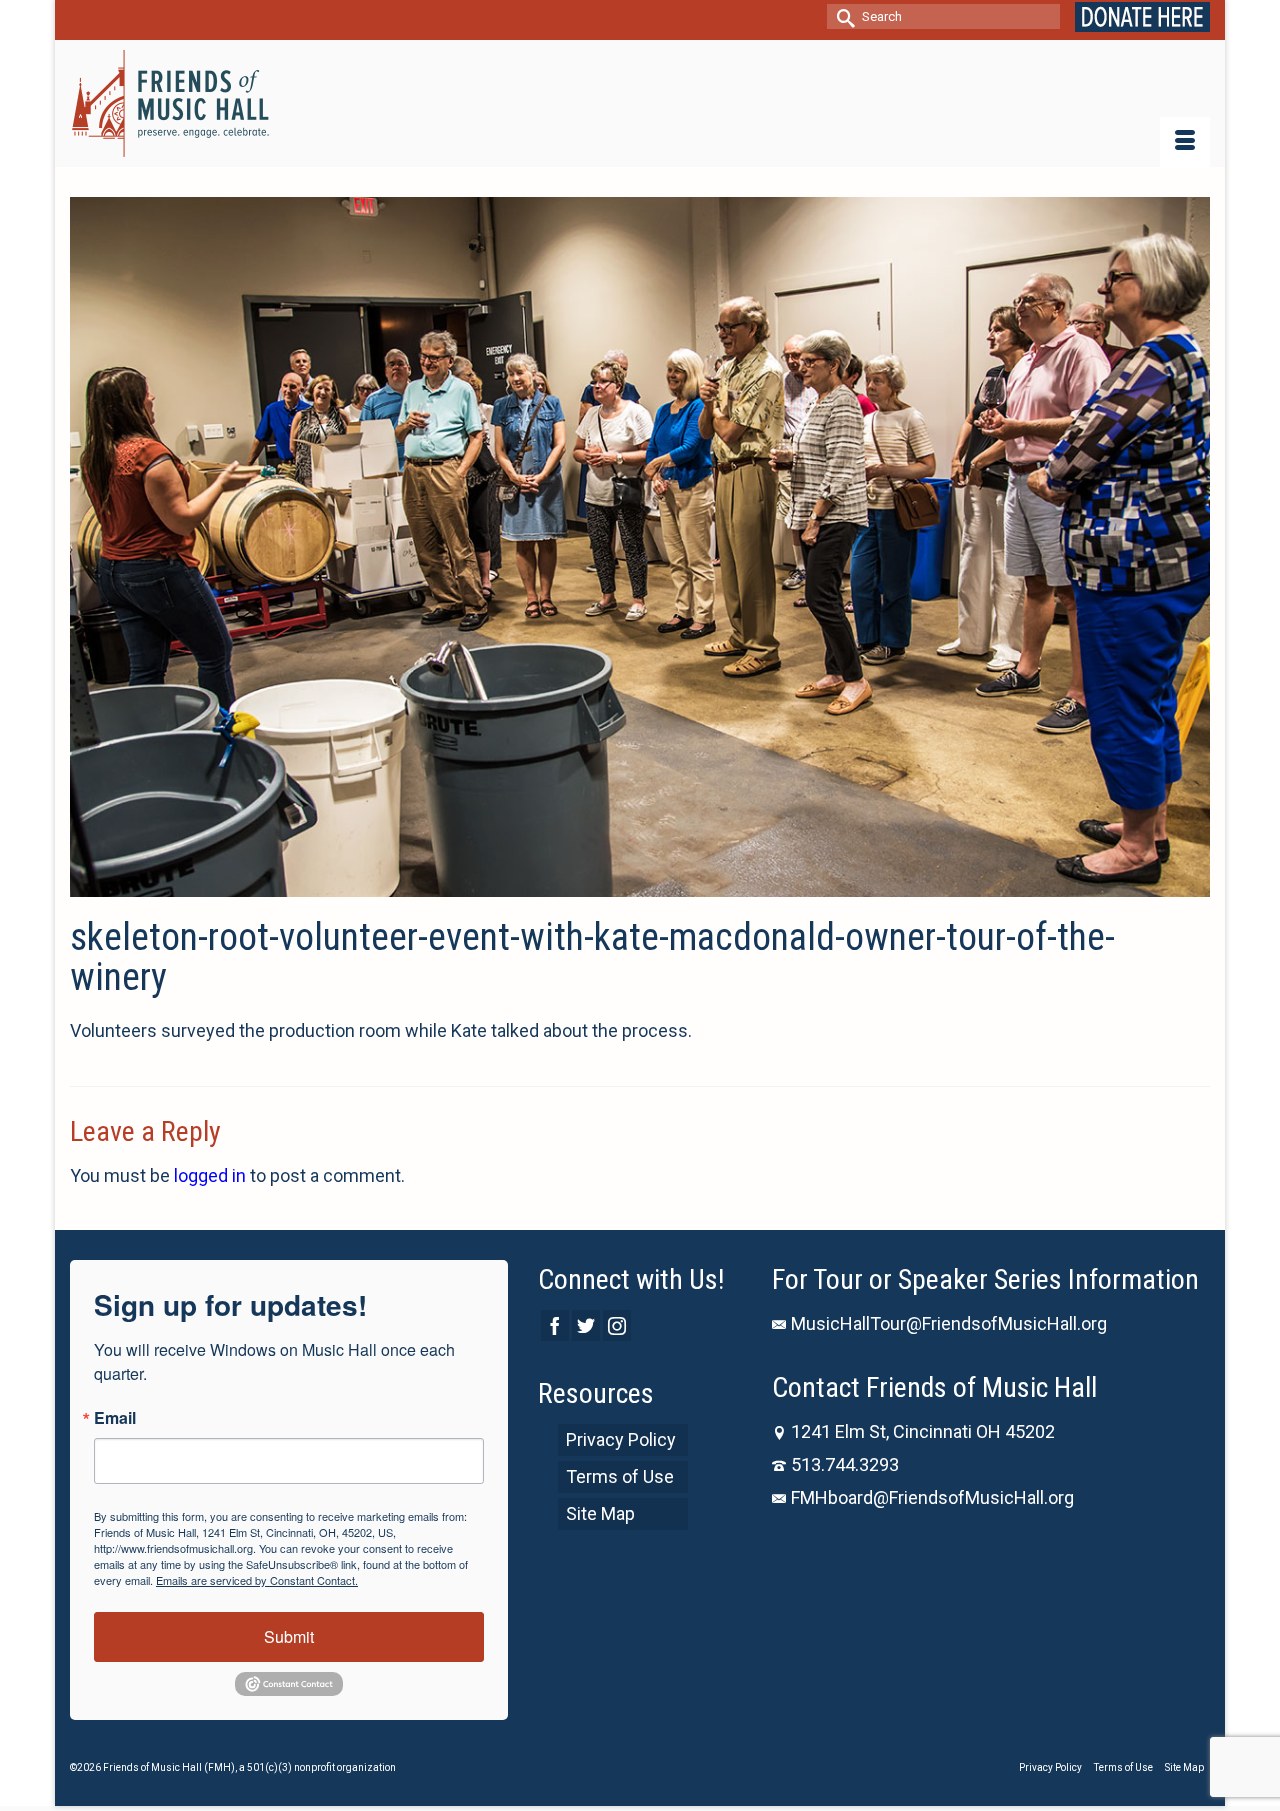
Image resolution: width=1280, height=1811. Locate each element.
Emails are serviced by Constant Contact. (257, 1580)
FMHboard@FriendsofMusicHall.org (932, 1497)
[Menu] (1185, 142)
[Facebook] (555, 1325)
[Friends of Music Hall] (172, 103)
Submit (289, 1636)
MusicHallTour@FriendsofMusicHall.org (949, 1323)
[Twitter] (586, 1325)
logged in (210, 1175)
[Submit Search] (842, 16)
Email (115, 1418)
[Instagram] (617, 1325)
